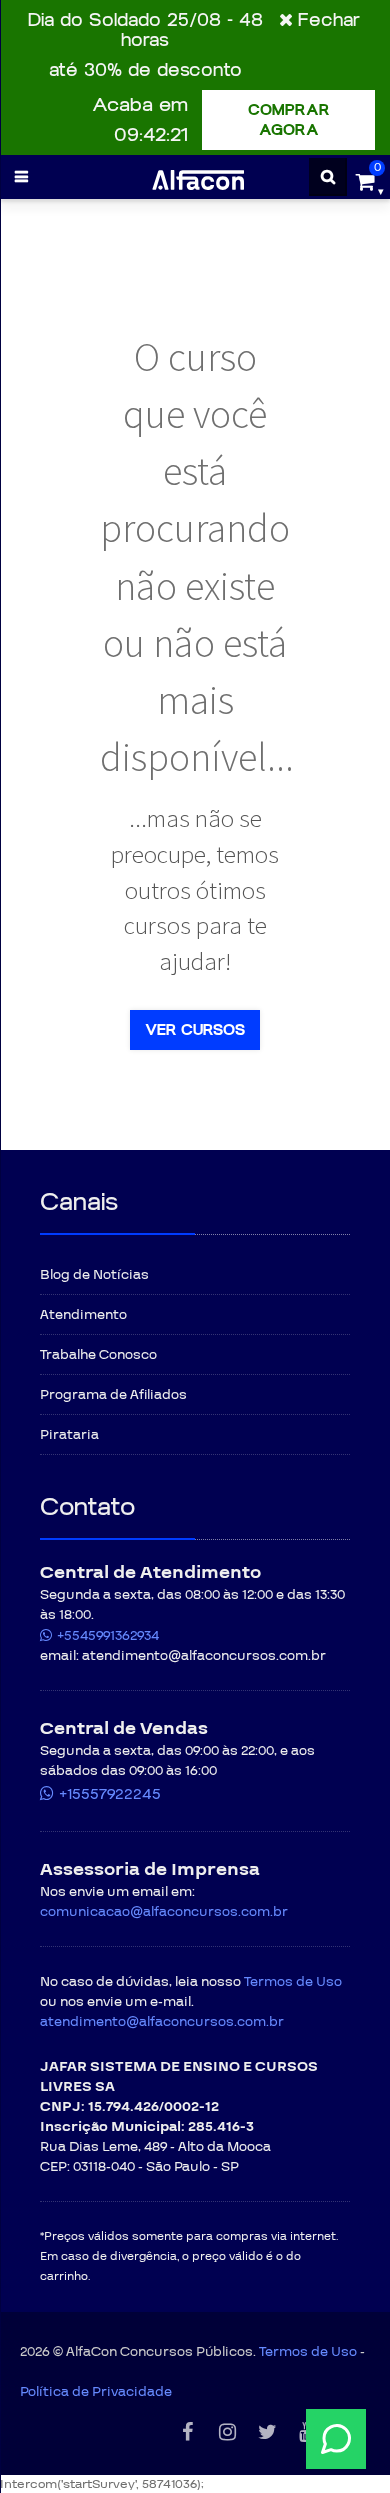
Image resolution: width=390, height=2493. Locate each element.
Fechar (329, 20)
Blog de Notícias (94, 1275)
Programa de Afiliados (113, 1395)
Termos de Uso (293, 1982)
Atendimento (83, 1315)
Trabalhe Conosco (98, 1355)
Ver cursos (195, 1030)
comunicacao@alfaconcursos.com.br (164, 1912)
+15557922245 (110, 1794)
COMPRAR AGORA (289, 120)
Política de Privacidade (96, 2392)
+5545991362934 (108, 1636)
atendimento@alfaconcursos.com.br (162, 2022)
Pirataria (69, 1435)
